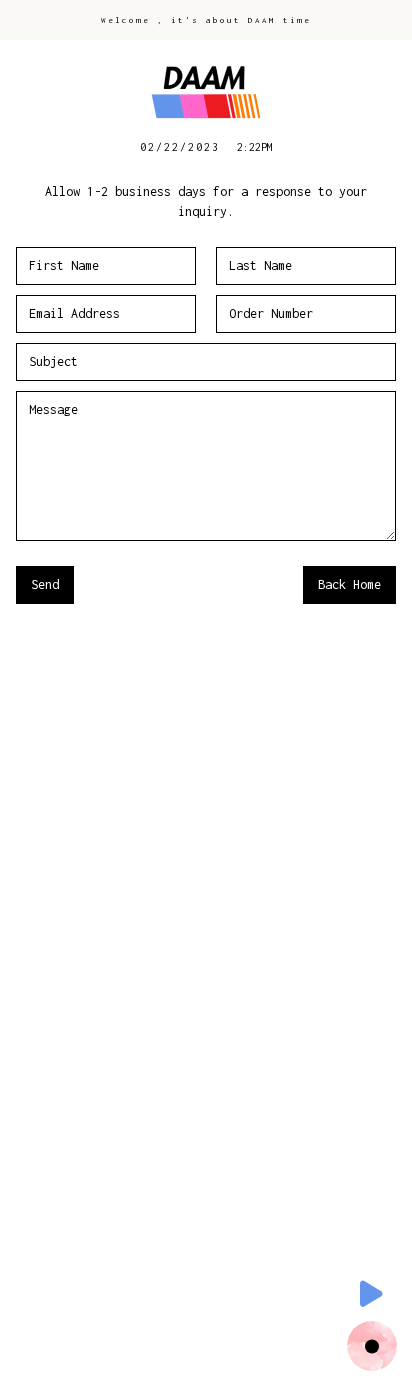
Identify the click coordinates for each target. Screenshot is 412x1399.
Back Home (349, 584)
